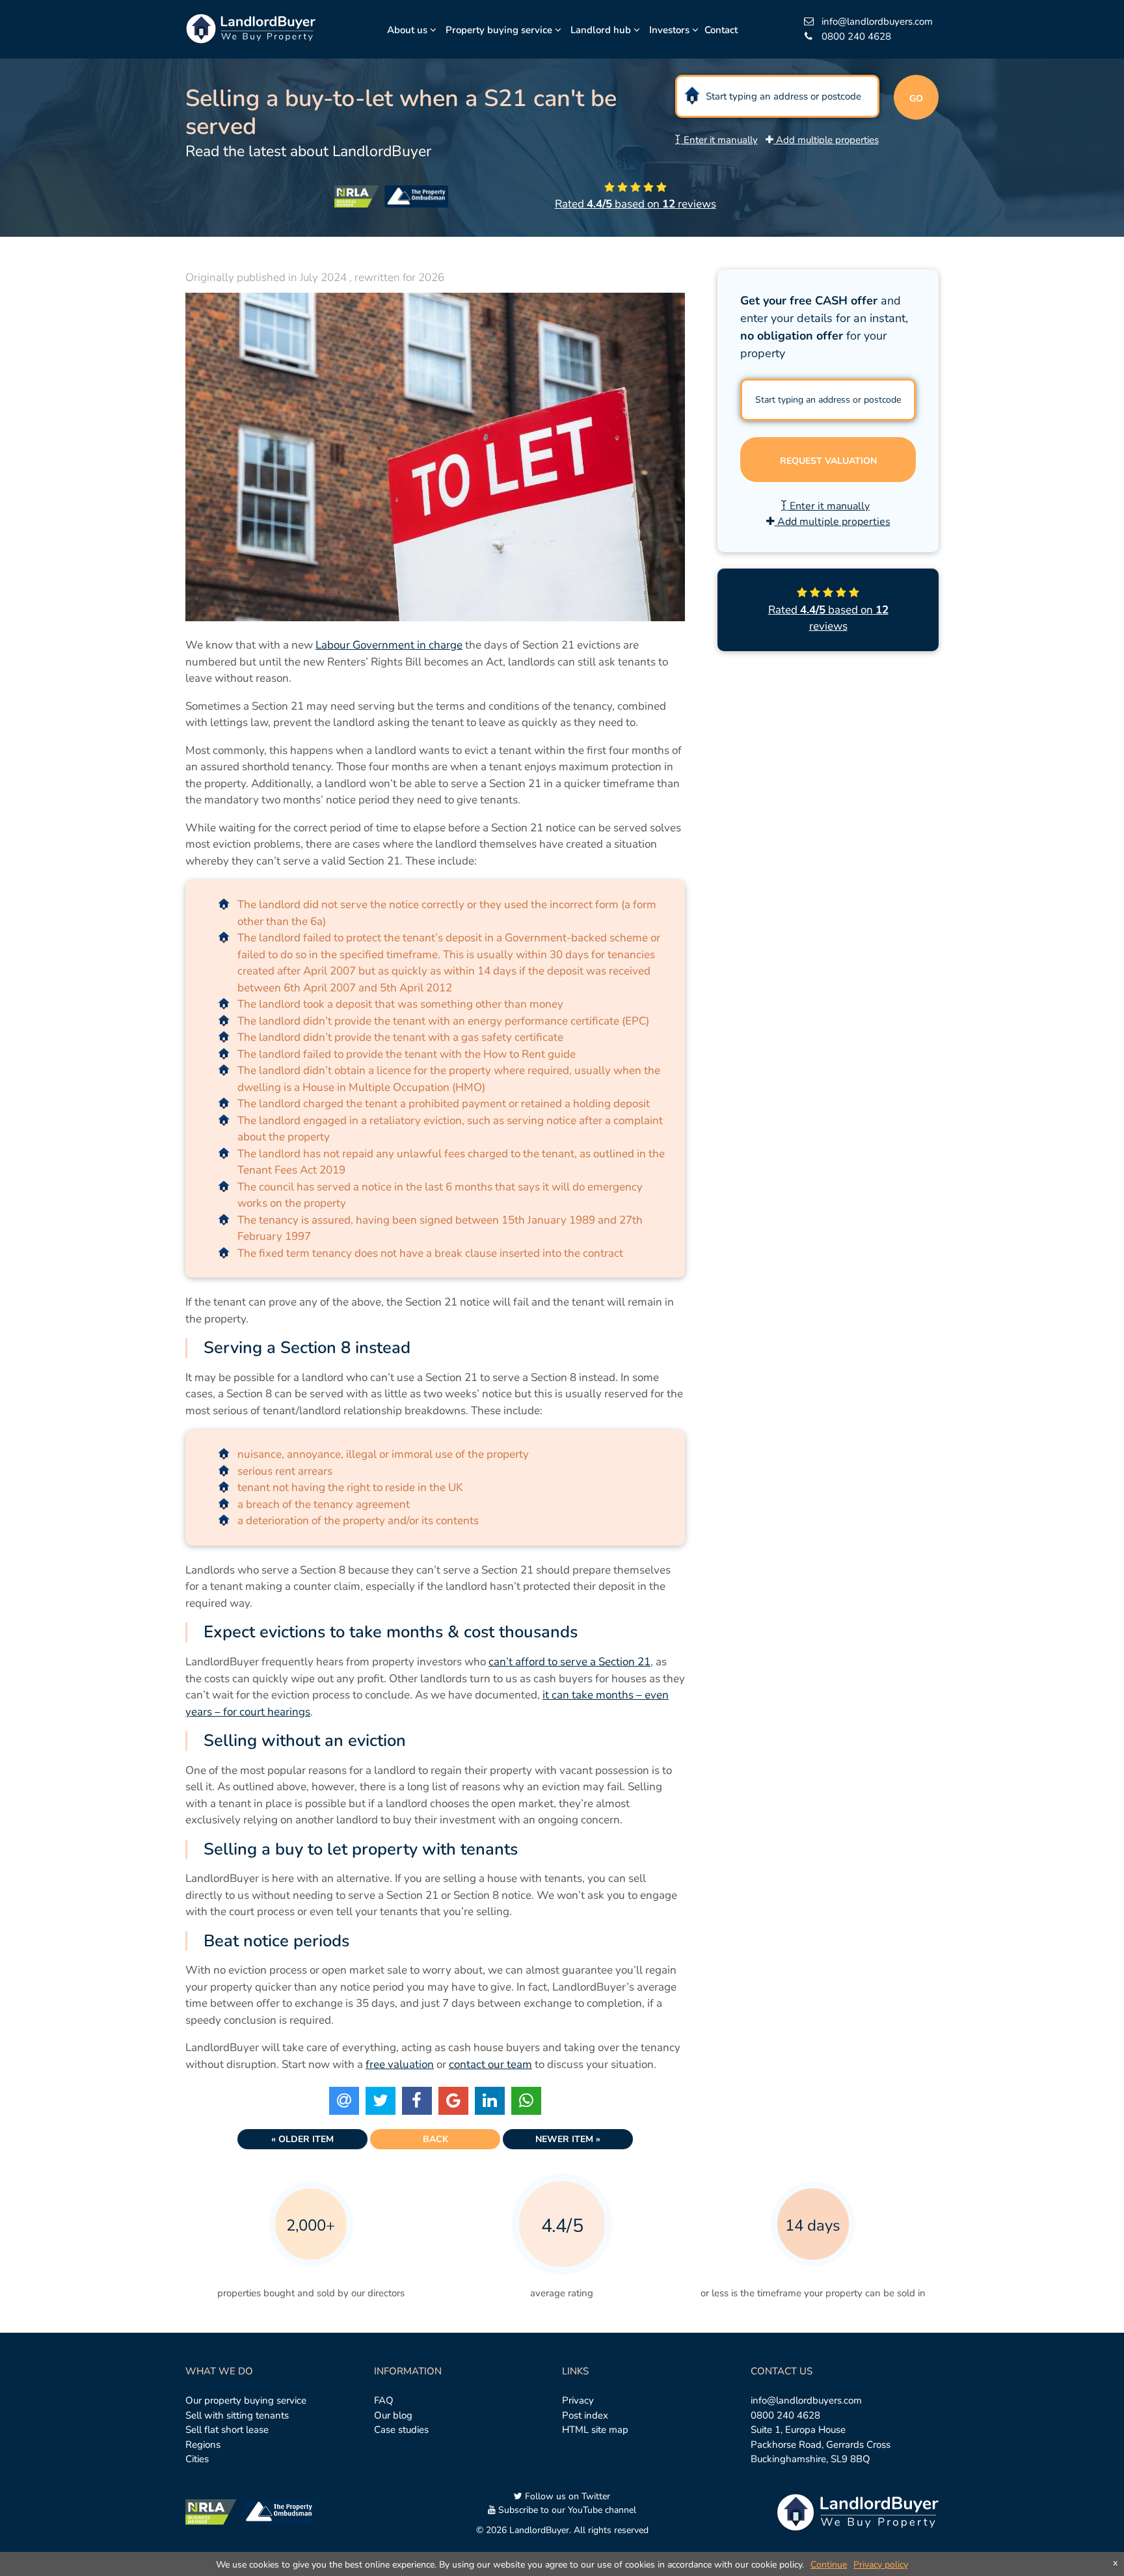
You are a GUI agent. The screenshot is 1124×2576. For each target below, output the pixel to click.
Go (916, 99)
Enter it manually (719, 140)
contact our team (490, 2064)
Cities (197, 2459)
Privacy (578, 2400)
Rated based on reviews (636, 204)
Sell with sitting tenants (237, 2415)
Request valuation (828, 461)
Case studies (401, 2430)
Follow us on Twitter (566, 2496)
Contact (721, 30)
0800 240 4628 (785, 2415)
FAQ (384, 2400)
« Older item (302, 2139)
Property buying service (500, 30)
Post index (585, 2415)
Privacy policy (881, 2565)
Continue (829, 2565)
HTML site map (595, 2430)
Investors (671, 30)
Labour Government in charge (389, 645)
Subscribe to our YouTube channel (566, 2510)
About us (408, 30)
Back (435, 2139)
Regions (203, 2445)
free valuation (400, 2064)
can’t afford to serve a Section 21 (569, 1662)
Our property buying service (246, 2400)
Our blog (393, 2415)
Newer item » (568, 2139)
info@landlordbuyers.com (806, 2400)
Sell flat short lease (227, 2430)
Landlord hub (602, 30)
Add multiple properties (826, 140)
